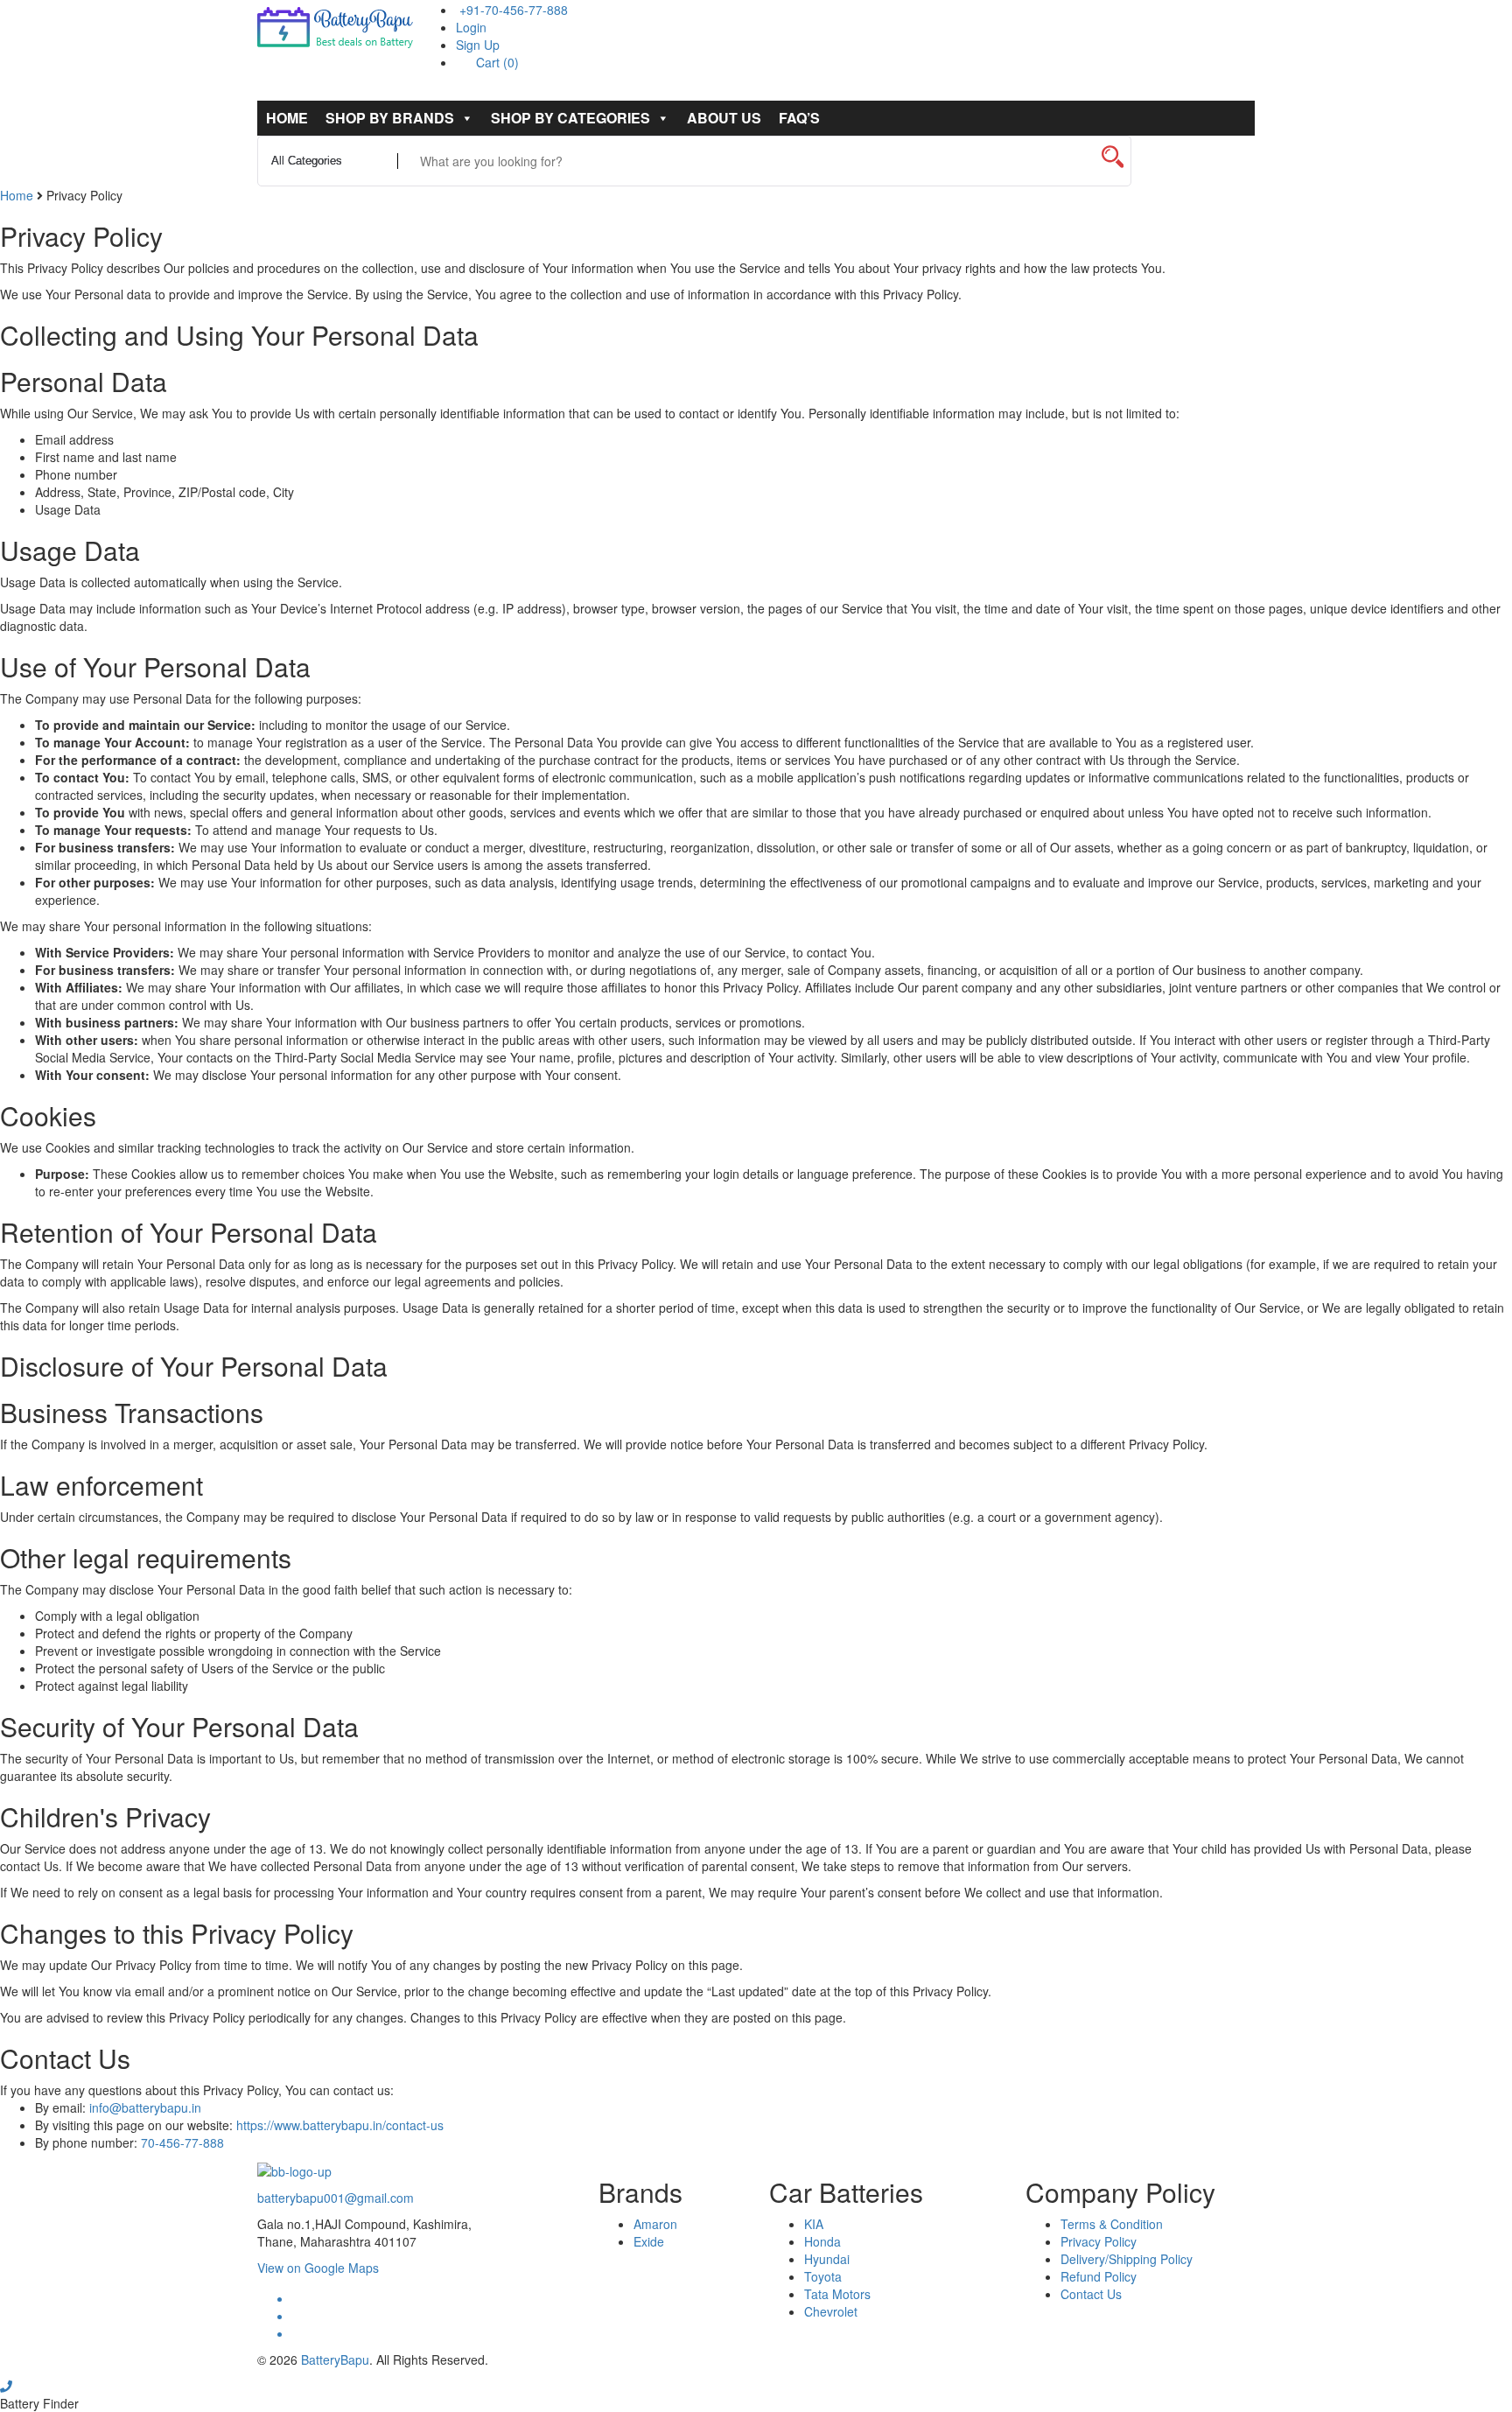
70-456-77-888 (182, 2142)
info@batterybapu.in (145, 2107)
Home (287, 118)
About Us (724, 118)
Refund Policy (1099, 2276)
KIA (814, 2224)
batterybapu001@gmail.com (336, 2198)
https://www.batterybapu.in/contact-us (340, 2125)
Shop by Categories (570, 118)
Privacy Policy (1099, 2241)
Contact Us (1091, 2294)
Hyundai (827, 2259)
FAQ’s (799, 118)
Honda (822, 2241)
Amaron (655, 2224)
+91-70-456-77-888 (512, 10)
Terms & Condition (1112, 2224)
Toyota (823, 2276)
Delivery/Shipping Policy (1127, 2259)
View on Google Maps (318, 2268)
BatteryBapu (335, 2359)
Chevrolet (831, 2311)
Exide (649, 2241)
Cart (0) (496, 62)
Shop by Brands (390, 118)
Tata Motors (837, 2294)
